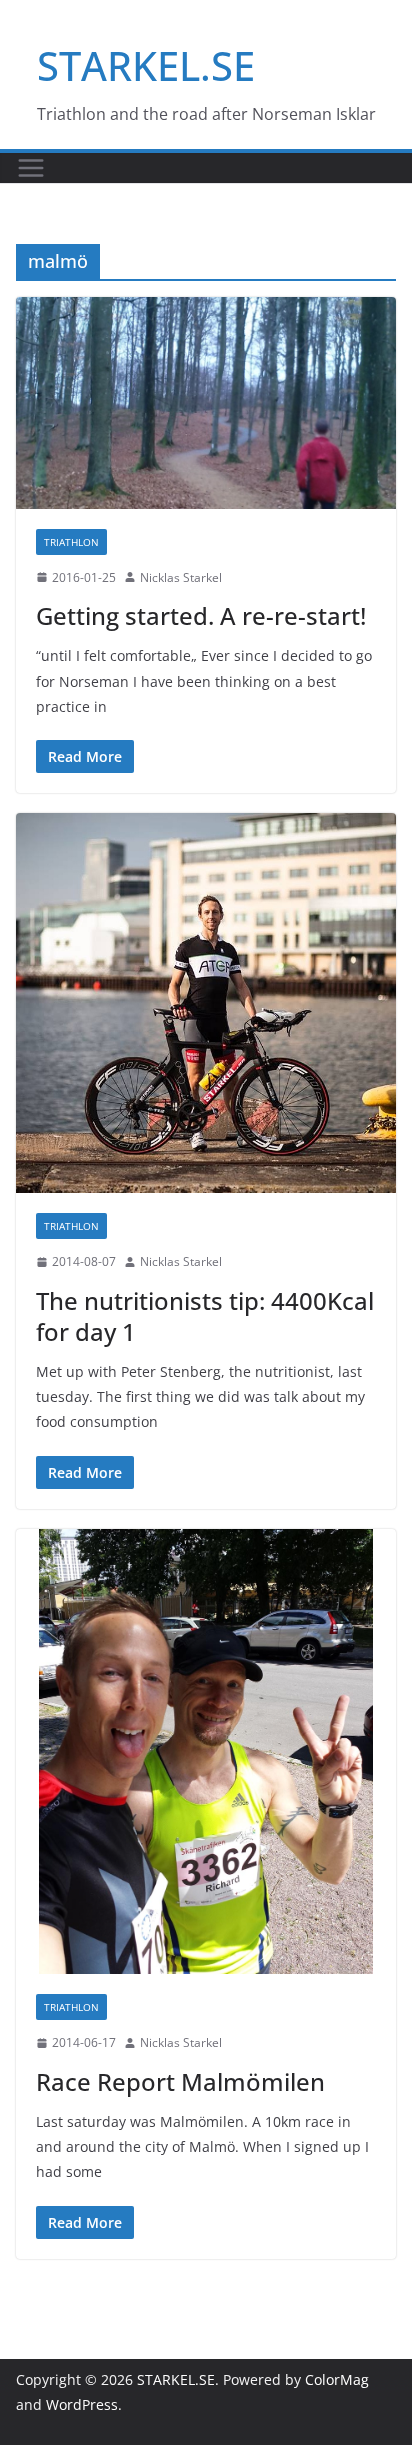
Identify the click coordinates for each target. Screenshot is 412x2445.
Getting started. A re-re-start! (201, 615)
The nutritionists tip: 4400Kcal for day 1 (205, 1316)
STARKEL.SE (146, 65)
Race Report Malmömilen (180, 2081)
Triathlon (71, 542)
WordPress (82, 2404)
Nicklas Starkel (181, 577)
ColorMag (337, 2379)
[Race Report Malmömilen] (206, 1751)
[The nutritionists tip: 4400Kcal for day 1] (206, 1003)
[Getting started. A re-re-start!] (206, 402)
